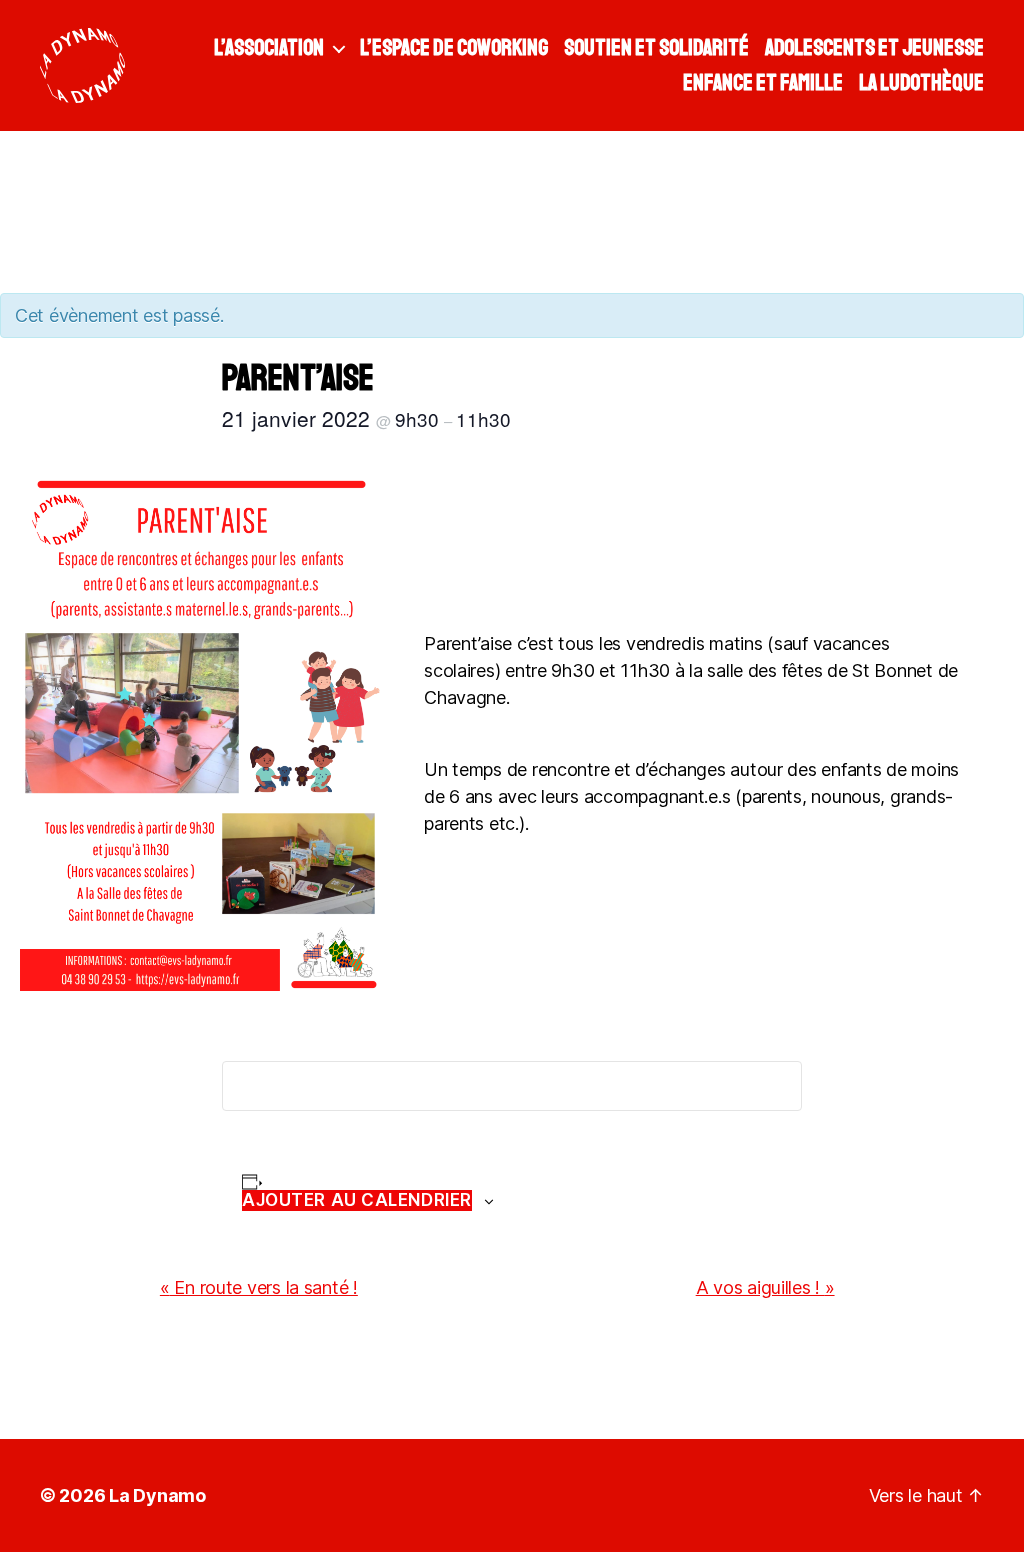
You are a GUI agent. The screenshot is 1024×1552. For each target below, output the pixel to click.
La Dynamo (157, 1495)
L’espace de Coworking (454, 48)
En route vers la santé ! (259, 1287)
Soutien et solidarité (656, 48)
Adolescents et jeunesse (874, 48)
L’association (269, 48)
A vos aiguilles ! (765, 1287)
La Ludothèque (921, 83)
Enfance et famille (763, 83)
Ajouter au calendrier (357, 1200)
